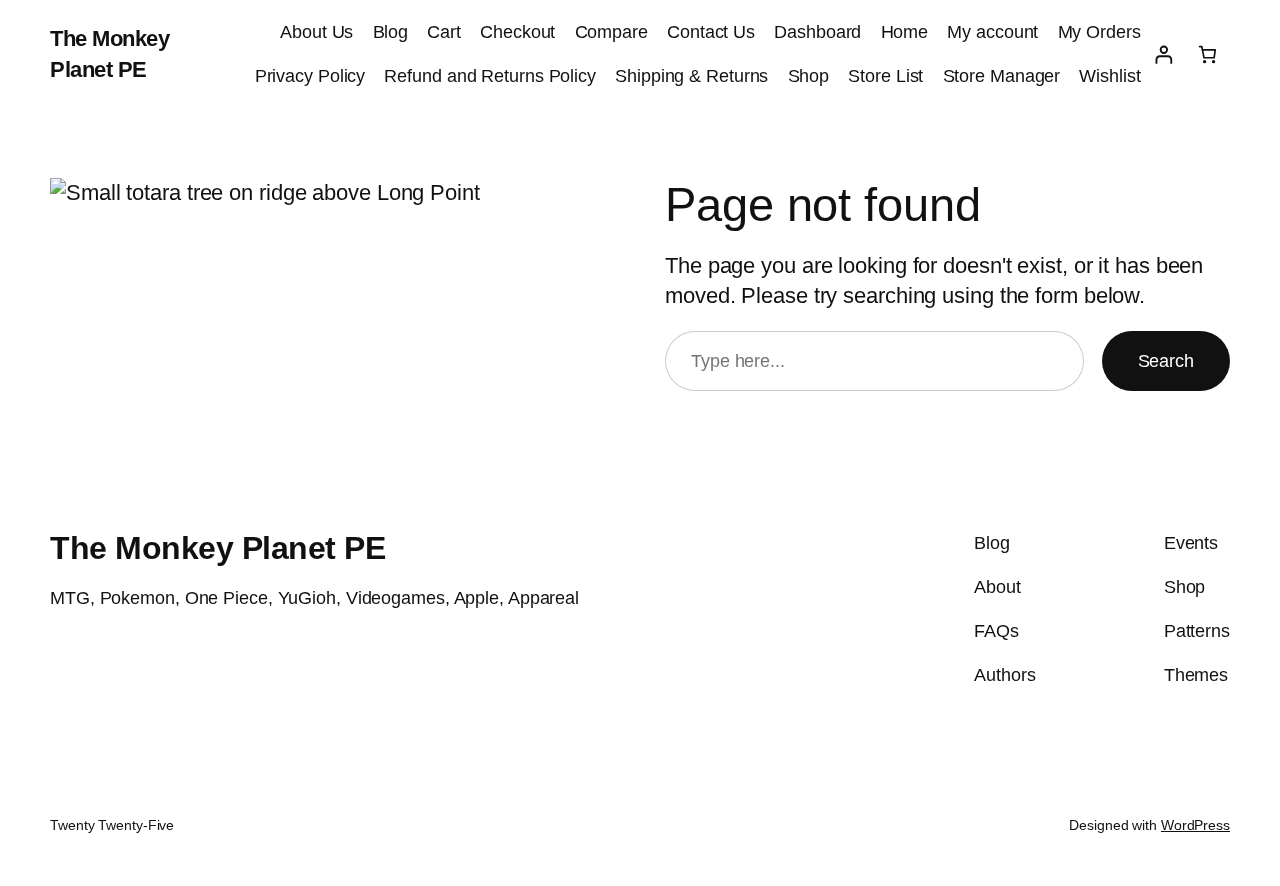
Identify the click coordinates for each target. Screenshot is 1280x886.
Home (905, 32)
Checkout (517, 32)
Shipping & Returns (691, 76)
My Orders (1099, 32)
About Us (316, 32)
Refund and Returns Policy (490, 76)
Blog (391, 32)
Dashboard (817, 32)
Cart (444, 32)
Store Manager (1002, 76)
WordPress (1195, 825)
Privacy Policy (310, 76)
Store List (885, 76)
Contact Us (711, 32)
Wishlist (1109, 76)
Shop (809, 76)
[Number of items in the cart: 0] (1207, 54)
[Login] (1163, 54)
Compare (611, 32)
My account (992, 32)
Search (1166, 361)
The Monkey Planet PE (217, 548)
